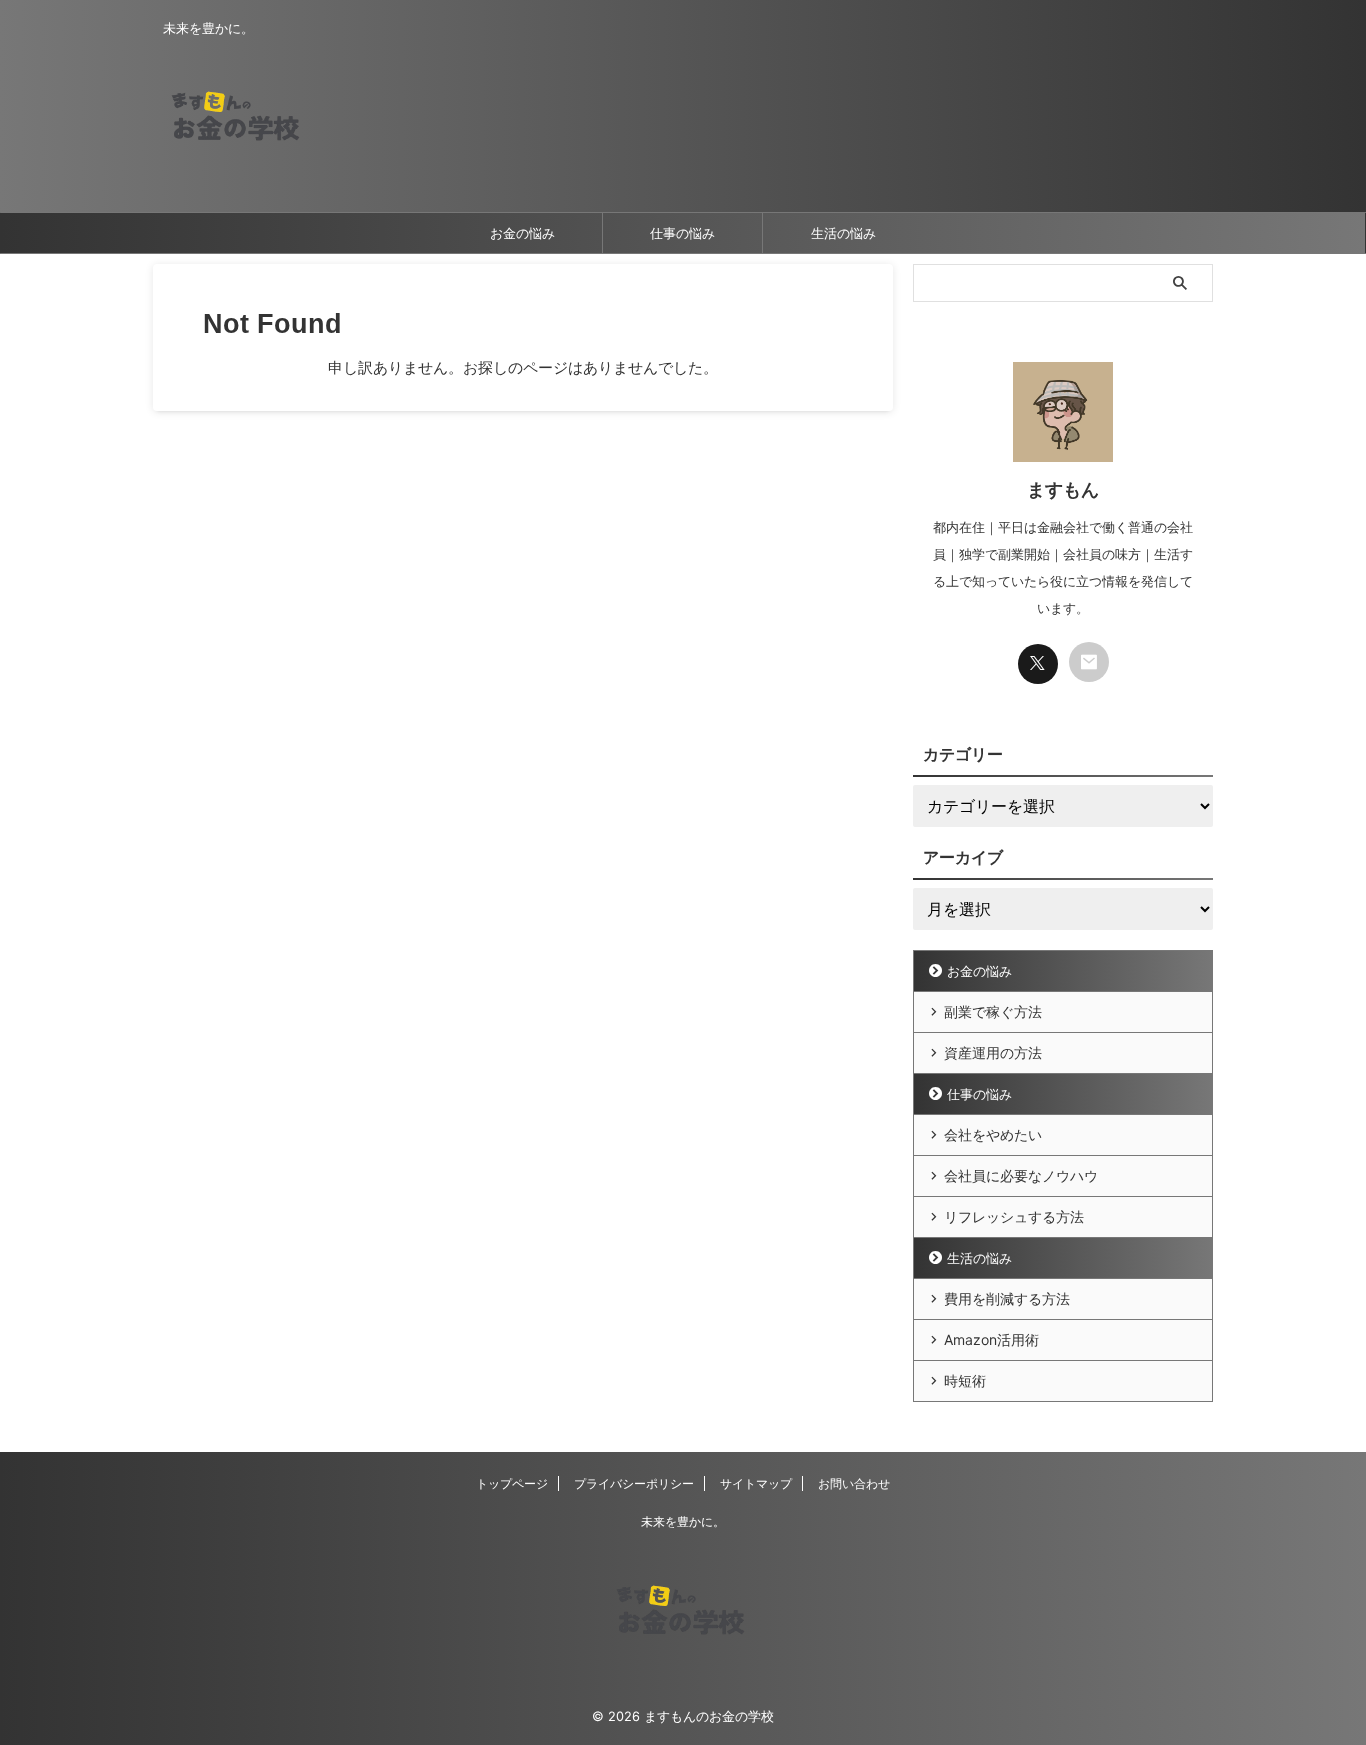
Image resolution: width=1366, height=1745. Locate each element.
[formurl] (1089, 662)
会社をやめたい (993, 1134)
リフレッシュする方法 (1014, 1216)
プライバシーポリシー (634, 1483)
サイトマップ (756, 1483)
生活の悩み (843, 233)
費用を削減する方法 (1007, 1298)
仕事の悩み (682, 233)
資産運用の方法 (993, 1052)
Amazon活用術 (991, 1339)
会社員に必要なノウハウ (1021, 1175)
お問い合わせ (854, 1483)
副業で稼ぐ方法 (993, 1011)
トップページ (512, 1483)
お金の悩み (522, 233)
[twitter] (1038, 664)
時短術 (965, 1380)
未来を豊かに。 (683, 1521)
